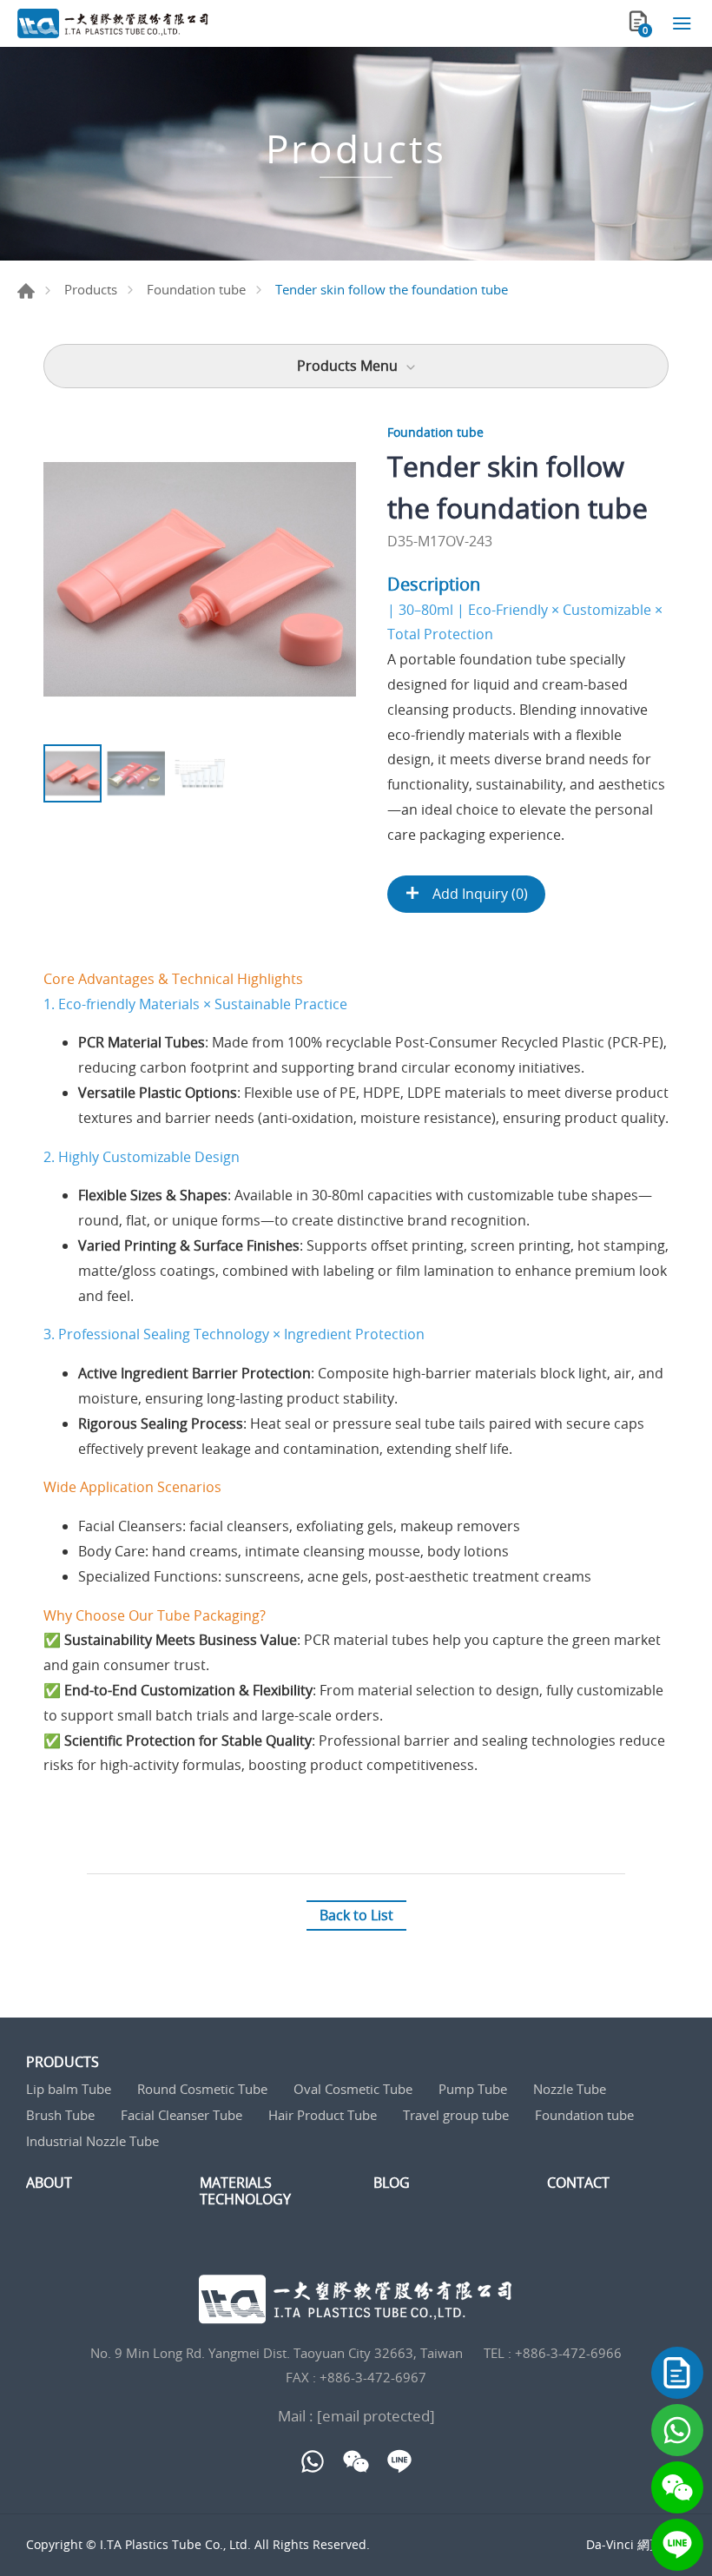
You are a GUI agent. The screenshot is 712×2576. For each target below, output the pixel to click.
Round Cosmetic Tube (202, 2089)
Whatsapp (677, 2430)
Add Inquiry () (478, 894)
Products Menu (347, 366)
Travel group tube (456, 2115)
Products (91, 289)
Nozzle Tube (570, 2089)
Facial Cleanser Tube (181, 2115)
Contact (677, 2373)
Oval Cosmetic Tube (353, 2089)
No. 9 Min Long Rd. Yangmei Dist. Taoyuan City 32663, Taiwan (277, 2353)
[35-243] (200, 579)
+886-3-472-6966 (568, 2353)
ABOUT (49, 2183)
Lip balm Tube (69, 2089)
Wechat (677, 2487)
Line (677, 2545)
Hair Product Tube (323, 2115)
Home (26, 291)
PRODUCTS (63, 2062)
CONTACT (578, 2183)
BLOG (392, 2183)
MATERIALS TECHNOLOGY (245, 2191)
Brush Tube (60, 2115)
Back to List (356, 1915)
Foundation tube (196, 289)
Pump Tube (473, 2089)
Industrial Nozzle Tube (92, 2141)
